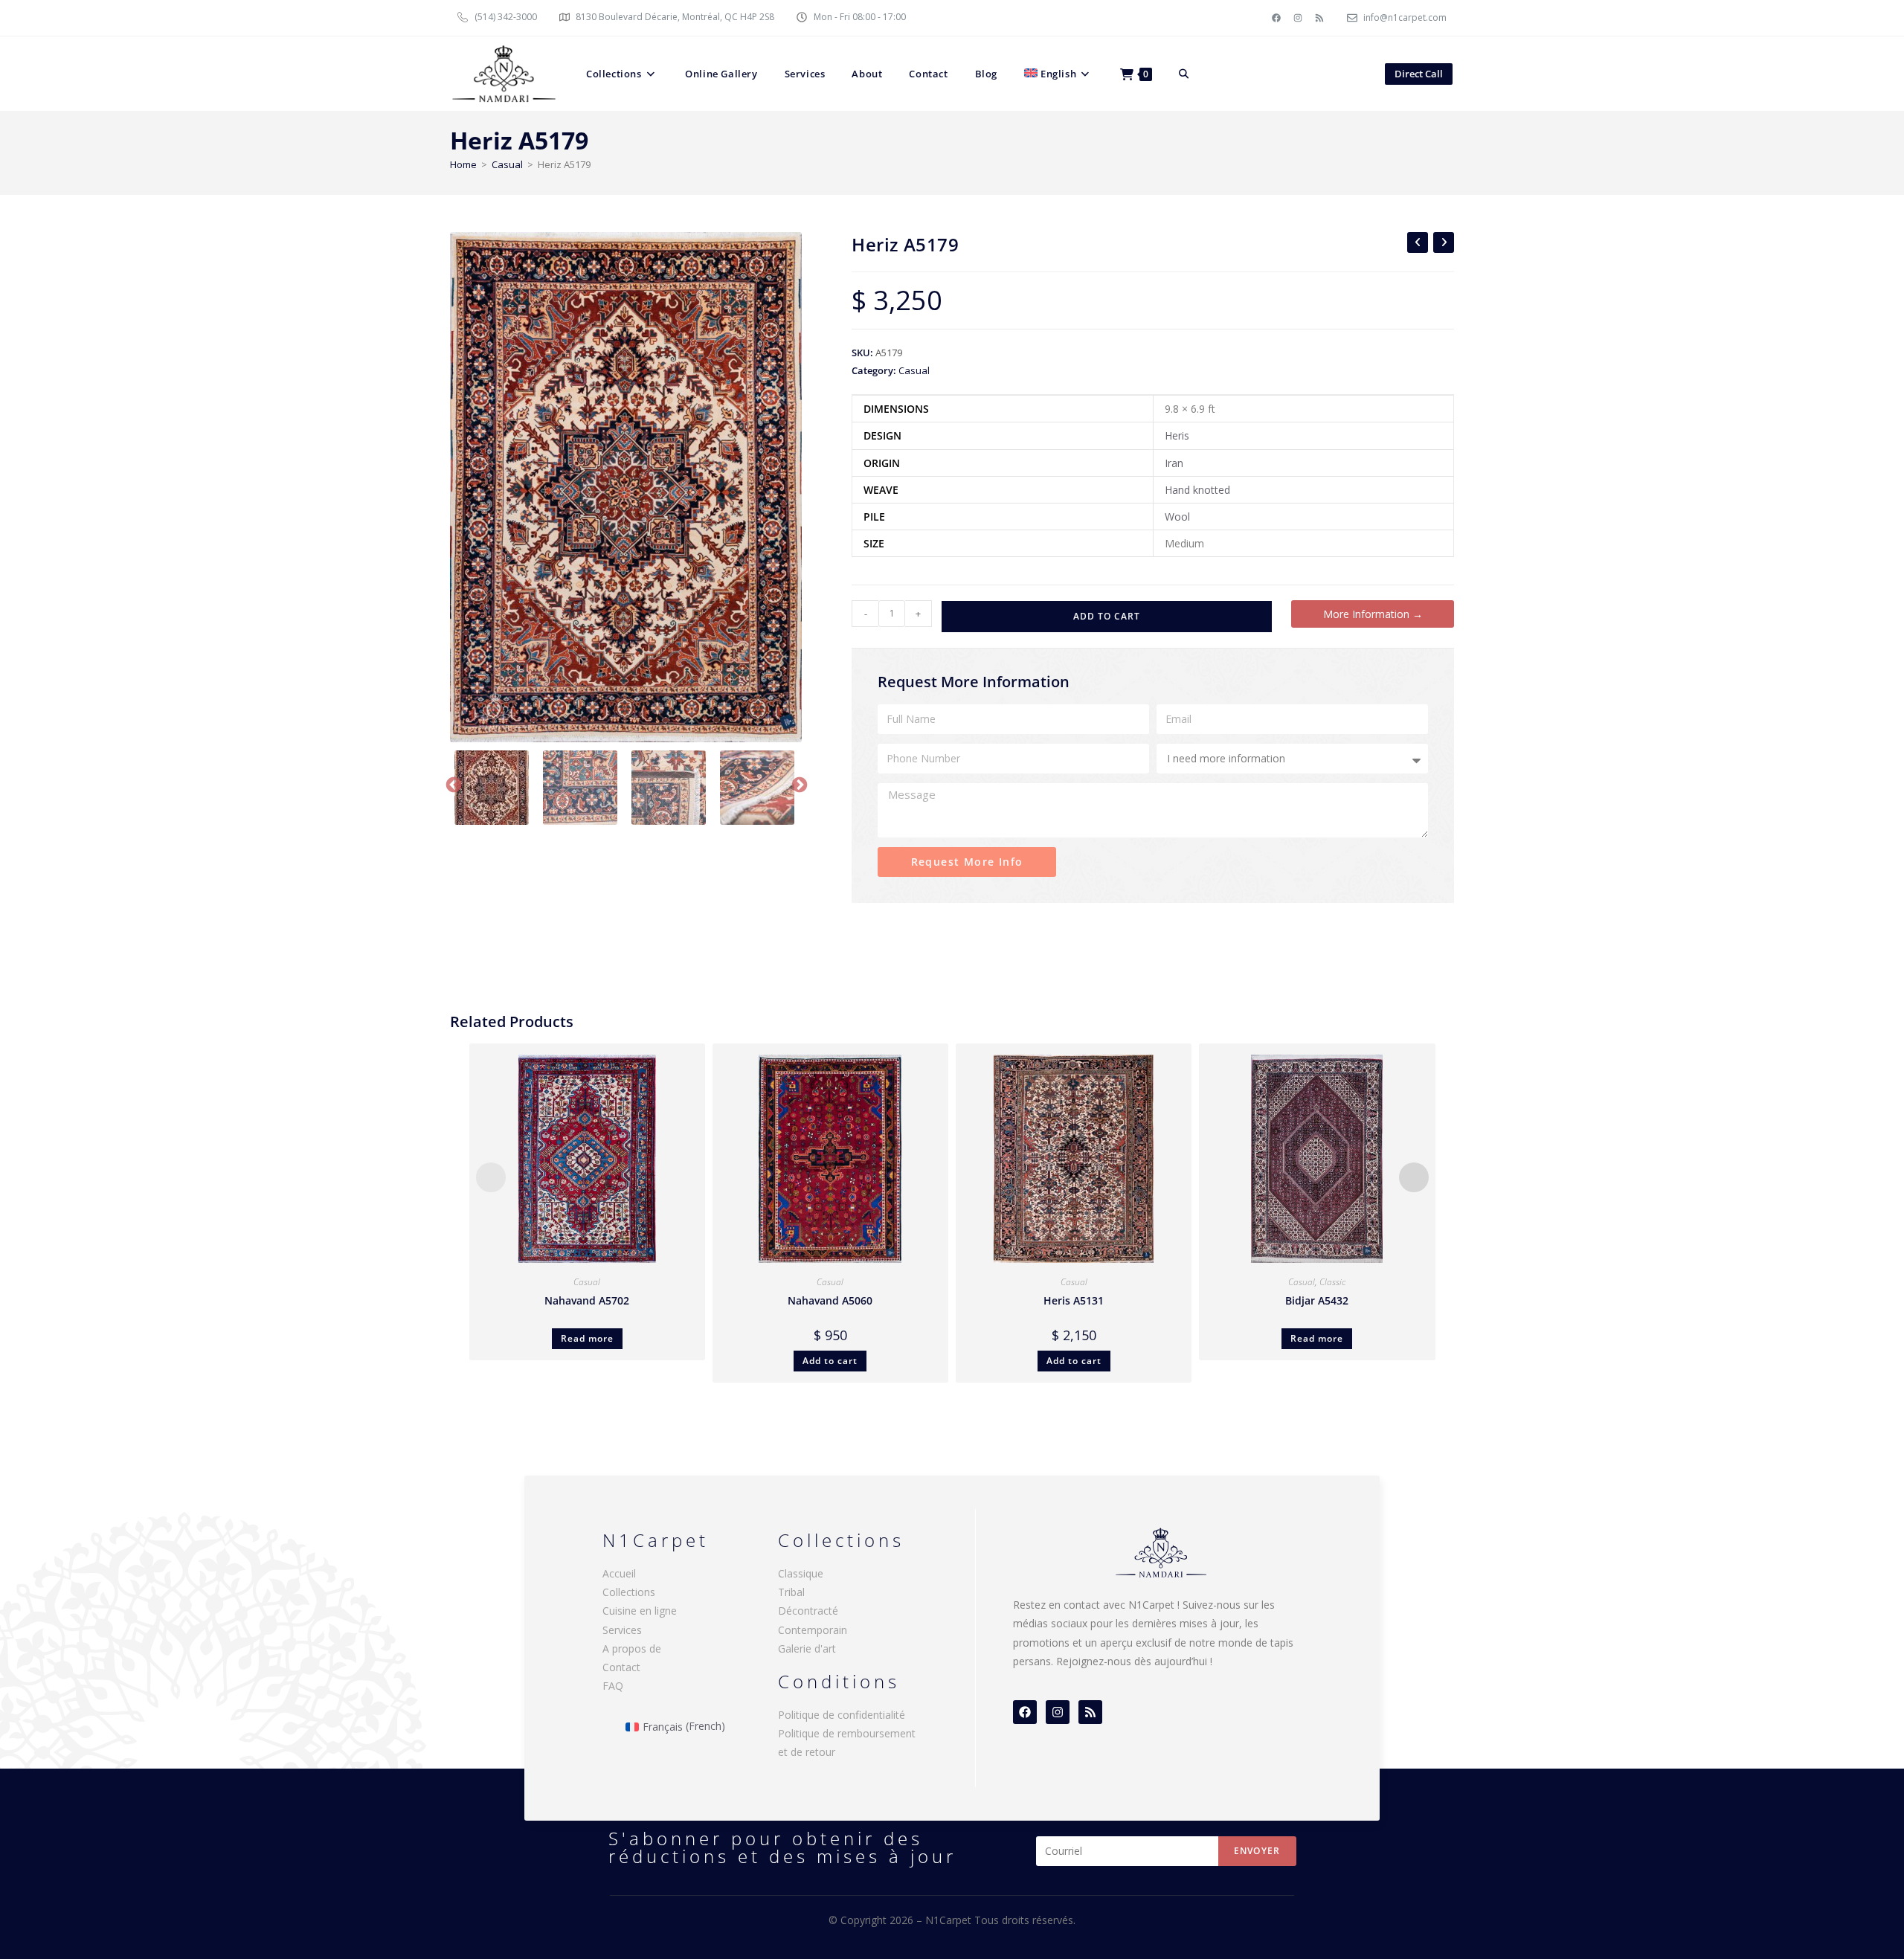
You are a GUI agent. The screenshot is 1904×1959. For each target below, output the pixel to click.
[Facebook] (1276, 18)
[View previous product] (1418, 242)
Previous (452, 784)
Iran (1174, 463)
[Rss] (1319, 18)
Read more (587, 1338)
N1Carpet (950, 1920)
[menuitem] (1059, 74)
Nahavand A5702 (587, 1300)
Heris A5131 (1074, 1300)
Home (463, 164)
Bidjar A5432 (1317, 1300)
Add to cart (1107, 616)
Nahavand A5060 (830, 1300)
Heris (1177, 435)
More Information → (1373, 614)
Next (798, 784)
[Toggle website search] (1184, 74)
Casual (507, 164)
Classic (1332, 1282)
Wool (1177, 517)
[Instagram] (1298, 18)
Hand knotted (1197, 490)
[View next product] (1444, 242)
